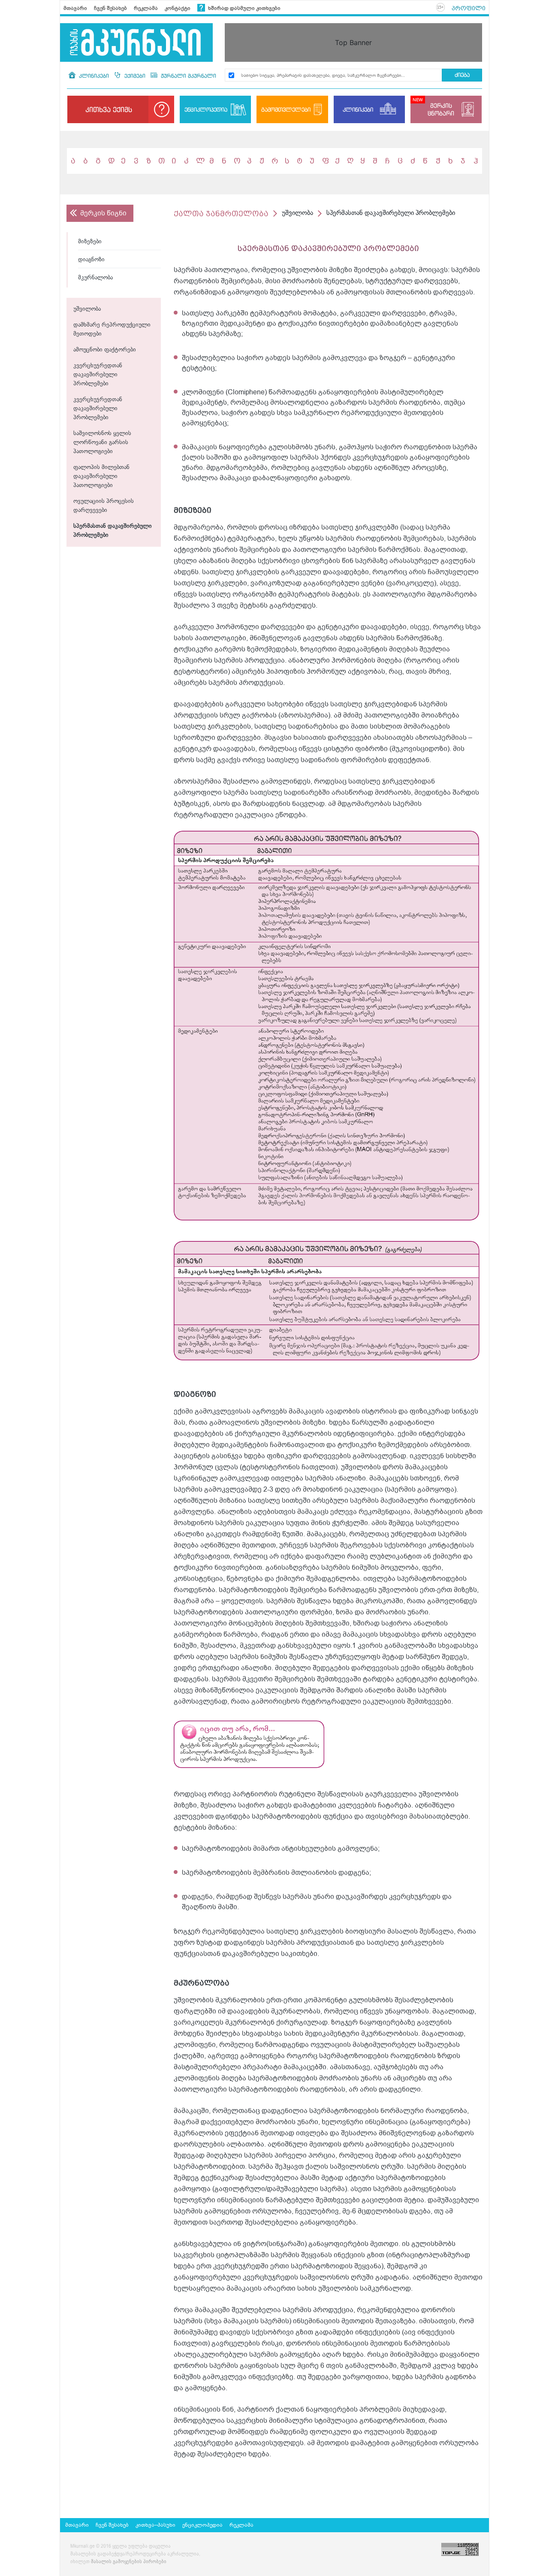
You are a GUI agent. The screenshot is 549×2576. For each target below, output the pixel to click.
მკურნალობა (95, 278)
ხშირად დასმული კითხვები (244, 8)
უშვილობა (87, 309)
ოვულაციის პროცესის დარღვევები (104, 506)
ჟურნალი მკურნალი (188, 76)
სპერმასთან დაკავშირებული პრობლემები (113, 531)
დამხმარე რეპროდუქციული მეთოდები (112, 330)
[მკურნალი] (136, 42)
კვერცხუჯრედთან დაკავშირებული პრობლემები (98, 375)
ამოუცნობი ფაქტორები (105, 350)
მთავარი (75, 8)
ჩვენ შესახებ (110, 8)
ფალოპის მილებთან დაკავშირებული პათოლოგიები (101, 477)
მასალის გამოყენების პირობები (129, 2562)
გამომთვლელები (286, 109)
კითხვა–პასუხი (155, 2525)
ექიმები (135, 76)
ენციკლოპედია (206, 109)
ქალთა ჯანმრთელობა (221, 213)
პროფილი (469, 8)
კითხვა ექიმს (109, 109)
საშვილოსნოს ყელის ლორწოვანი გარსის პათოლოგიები (102, 443)
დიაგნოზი (91, 260)
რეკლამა (146, 8)
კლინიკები (94, 76)
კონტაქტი (178, 8)
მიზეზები (90, 242)
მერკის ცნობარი (441, 109)
